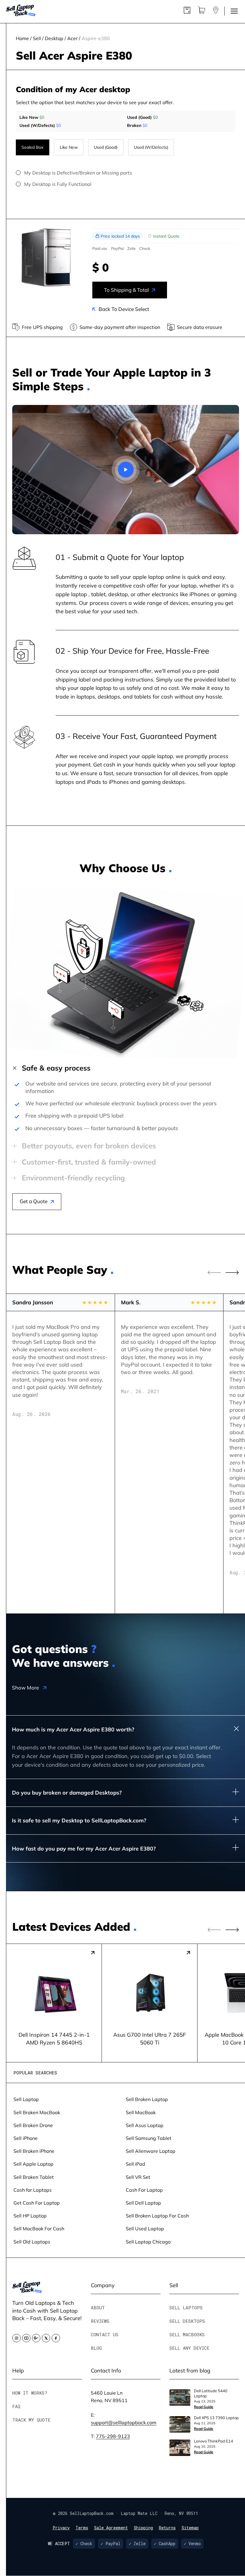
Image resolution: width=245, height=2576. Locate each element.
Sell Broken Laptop (147, 2099)
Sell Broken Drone (33, 2125)
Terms (82, 2528)
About (98, 2308)
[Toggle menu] (234, 11)
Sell (37, 38)
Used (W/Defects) (151, 147)
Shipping (143, 2528)
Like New (69, 147)
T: (110, 2436)
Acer (72, 38)
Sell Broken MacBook (37, 2112)
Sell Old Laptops (32, 2242)
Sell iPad (135, 2164)
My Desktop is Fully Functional (58, 184)
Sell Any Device (189, 2348)
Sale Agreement (111, 2528)
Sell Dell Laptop (143, 2203)
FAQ (16, 2406)
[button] (232, 1273)
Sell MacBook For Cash (39, 2228)
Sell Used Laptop (145, 2228)
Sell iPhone (26, 2138)
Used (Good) (106, 147)
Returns (167, 2528)
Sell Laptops (186, 2308)
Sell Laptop (26, 2099)
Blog (96, 2348)
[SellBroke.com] (21, 11)
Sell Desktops (187, 2321)
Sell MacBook (141, 2112)
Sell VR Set (138, 2177)
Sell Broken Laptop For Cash (157, 2216)
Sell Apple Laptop (33, 2164)
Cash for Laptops (33, 2190)
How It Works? (30, 2393)
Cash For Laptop (144, 2190)
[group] (54, 2003)
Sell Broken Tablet (34, 2177)
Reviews (100, 2321)
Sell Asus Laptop (145, 2125)
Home (22, 38)
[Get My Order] (216, 12)
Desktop (54, 38)
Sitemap (190, 2528)
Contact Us (105, 2334)
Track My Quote (31, 2420)
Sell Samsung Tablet (149, 2138)
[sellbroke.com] (27, 2291)
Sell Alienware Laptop (151, 2151)
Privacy (61, 2528)
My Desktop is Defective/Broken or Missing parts (78, 173)
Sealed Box (32, 147)
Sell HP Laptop (30, 2216)
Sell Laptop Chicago (148, 2242)
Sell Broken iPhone (34, 2151)
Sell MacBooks (187, 2334)
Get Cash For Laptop (37, 2203)
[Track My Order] (187, 12)
